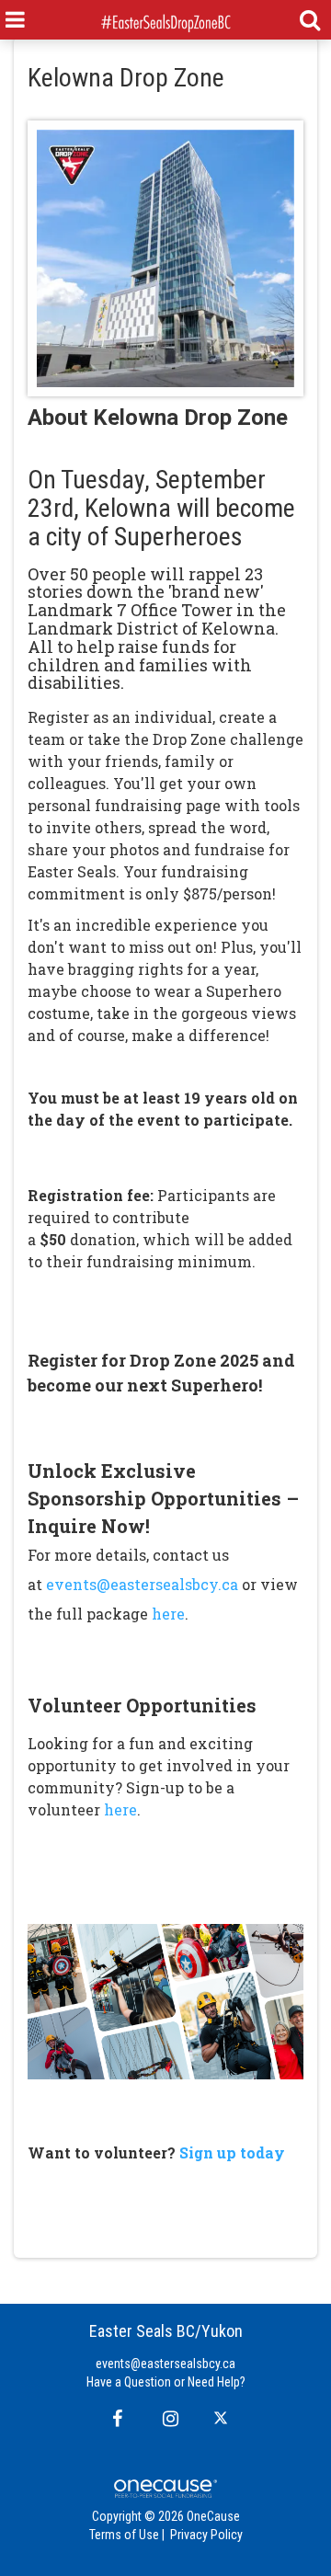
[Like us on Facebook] (114, 2419)
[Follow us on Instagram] (165, 2419)
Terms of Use (124, 2535)
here (168, 1614)
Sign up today (230, 2152)
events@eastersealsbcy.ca (142, 1584)
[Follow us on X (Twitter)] (223, 2419)
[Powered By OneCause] (165, 2488)
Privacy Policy (206, 2535)
